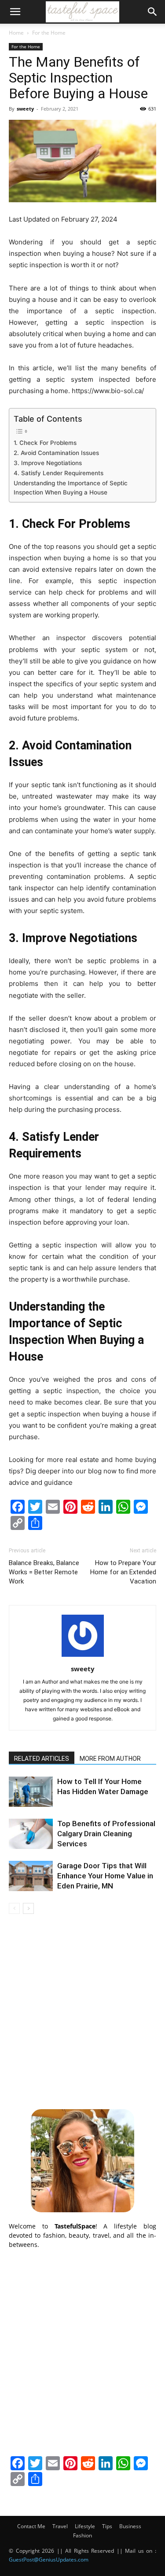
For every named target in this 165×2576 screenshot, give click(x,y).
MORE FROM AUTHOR (110, 1759)
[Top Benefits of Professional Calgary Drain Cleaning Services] (31, 1834)
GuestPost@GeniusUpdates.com (49, 2560)
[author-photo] (83, 1657)
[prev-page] (14, 1908)
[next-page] (28, 1908)
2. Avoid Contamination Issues (56, 453)
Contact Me (31, 2526)
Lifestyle (85, 2526)
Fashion (82, 2535)
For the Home (49, 33)
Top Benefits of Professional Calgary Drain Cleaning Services (106, 1834)
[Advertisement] (82, 2010)
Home (16, 33)
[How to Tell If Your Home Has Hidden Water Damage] (31, 1792)
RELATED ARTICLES (42, 1759)
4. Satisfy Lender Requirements (59, 473)
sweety (25, 109)
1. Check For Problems (45, 443)
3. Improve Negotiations (48, 463)
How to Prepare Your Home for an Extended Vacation (123, 1572)
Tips (107, 2526)
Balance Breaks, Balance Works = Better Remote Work (44, 1572)
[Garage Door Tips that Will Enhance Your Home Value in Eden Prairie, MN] (31, 1876)
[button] (15, 12)
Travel (60, 2526)
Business (130, 2526)
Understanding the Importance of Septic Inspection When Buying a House (71, 488)
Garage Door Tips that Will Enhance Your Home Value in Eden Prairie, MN (105, 1876)
